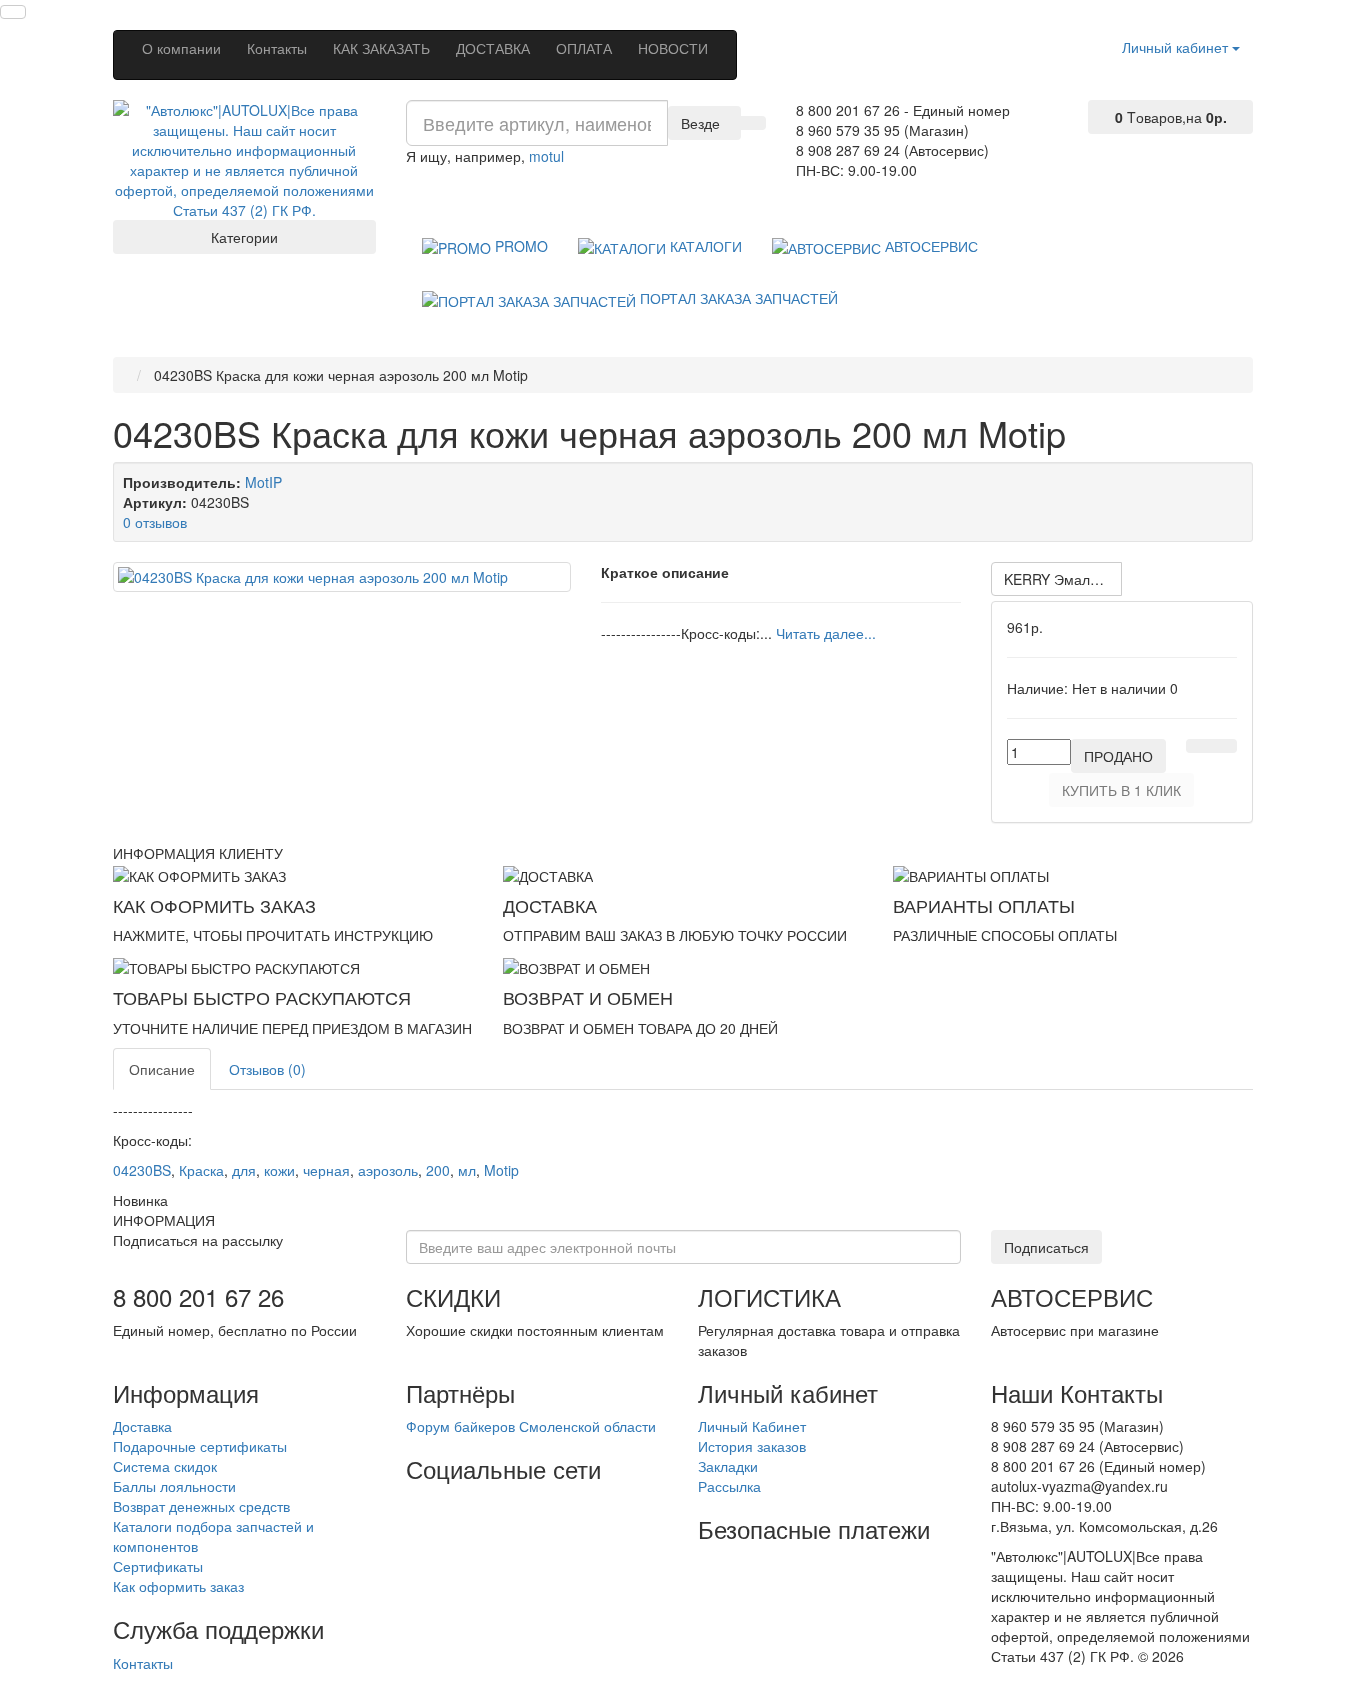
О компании (181, 48)
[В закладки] (1199, 746)
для (244, 1170)
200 (438, 1170)
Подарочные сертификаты (200, 1446)
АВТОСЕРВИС (929, 246)
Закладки (728, 1466)
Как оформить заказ (178, 1586)
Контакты (277, 48)
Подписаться (1046, 1247)
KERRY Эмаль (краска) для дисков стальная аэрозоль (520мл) (1063, 579)
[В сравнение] (1224, 746)
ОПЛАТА (584, 48)
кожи (279, 1170)
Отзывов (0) (267, 1069)
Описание (162, 1069)
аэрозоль (388, 1170)
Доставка (142, 1426)
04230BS (142, 1170)
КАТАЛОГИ (704, 246)
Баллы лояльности (174, 1486)
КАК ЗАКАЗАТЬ (381, 48)
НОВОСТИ (673, 48)
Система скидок (165, 1466)
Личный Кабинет (752, 1426)
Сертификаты (158, 1566)
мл (467, 1170)
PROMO (519, 246)
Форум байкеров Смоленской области (531, 1426)
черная (326, 1170)
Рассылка (729, 1486)
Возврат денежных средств (201, 1506)
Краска (201, 1170)
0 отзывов (155, 522)
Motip (501, 1170)
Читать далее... (826, 633)
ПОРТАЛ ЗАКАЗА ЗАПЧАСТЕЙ (737, 298)
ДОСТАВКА (493, 48)
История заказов (752, 1446)
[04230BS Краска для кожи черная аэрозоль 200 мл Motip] (342, 577)
